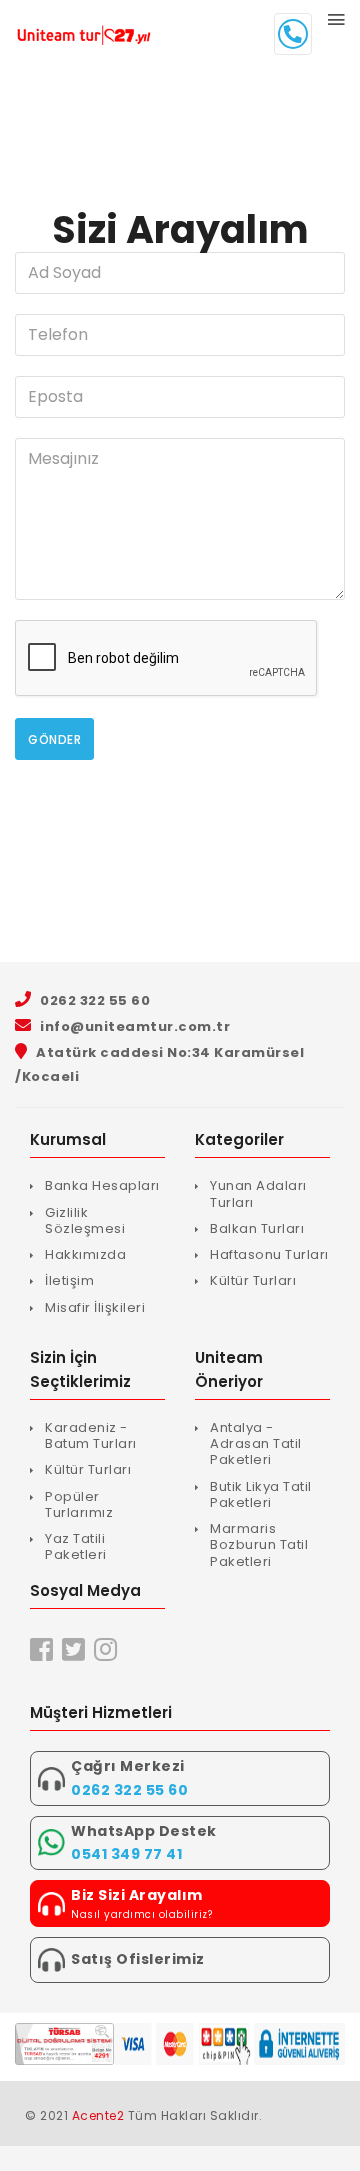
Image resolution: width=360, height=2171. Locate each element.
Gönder (54, 739)
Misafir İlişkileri (95, 1307)
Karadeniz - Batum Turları (91, 1435)
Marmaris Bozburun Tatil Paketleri (259, 1545)
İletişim (69, 1280)
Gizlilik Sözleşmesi (85, 1220)
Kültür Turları (253, 1280)
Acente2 (98, 2115)
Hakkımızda (85, 1254)
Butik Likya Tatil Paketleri (261, 1494)
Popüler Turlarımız (79, 1504)
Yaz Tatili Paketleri (76, 1546)
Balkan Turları (257, 1228)
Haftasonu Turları (269, 1254)
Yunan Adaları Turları (258, 1193)
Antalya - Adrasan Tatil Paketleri (256, 1444)
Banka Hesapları (102, 1185)
